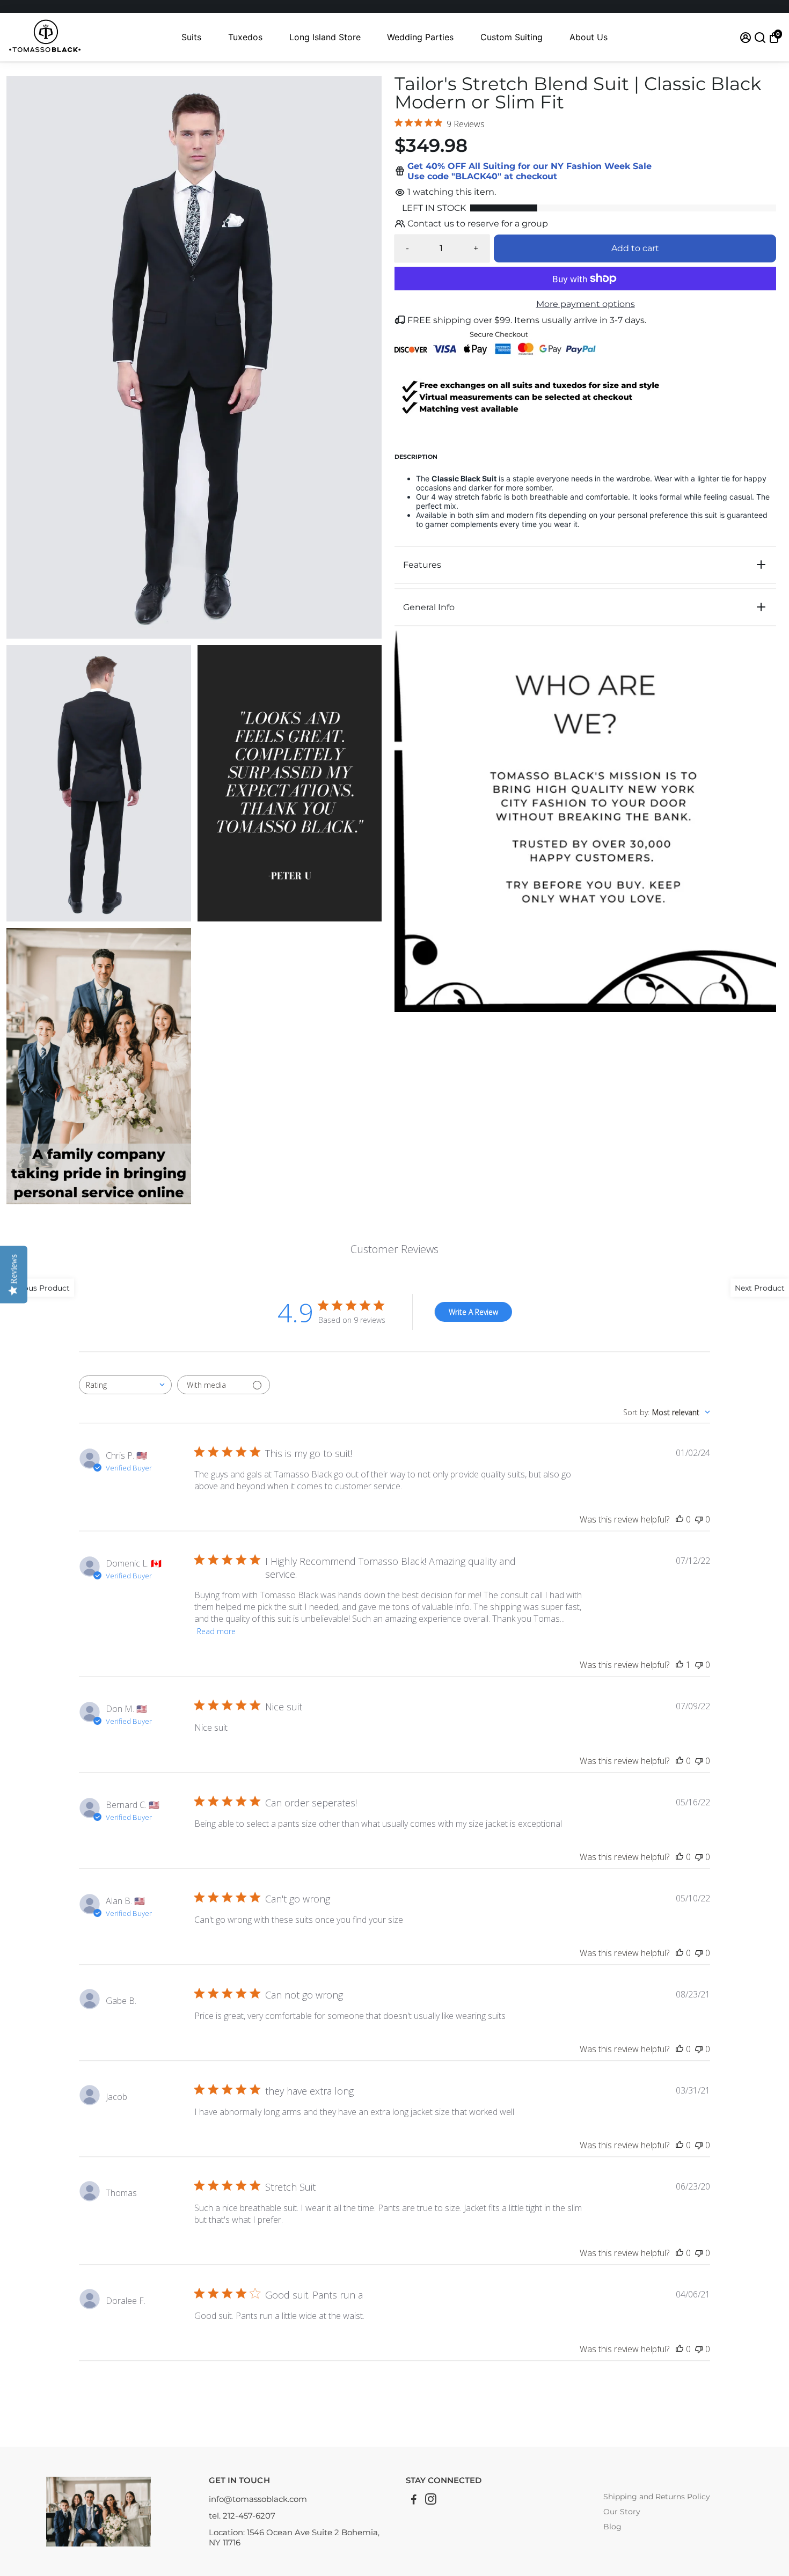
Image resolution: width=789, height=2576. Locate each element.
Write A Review (473, 1312)
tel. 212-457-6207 (242, 2516)
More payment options (586, 304)
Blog (612, 2527)
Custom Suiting (512, 37)
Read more (216, 1631)
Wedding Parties (420, 37)
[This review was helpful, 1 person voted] (680, 1665)
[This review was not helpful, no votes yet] (699, 1519)
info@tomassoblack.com (258, 2499)
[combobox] (125, 1385)
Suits (191, 37)
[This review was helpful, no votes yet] (680, 1519)
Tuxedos (245, 37)
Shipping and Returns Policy (657, 2497)
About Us (589, 37)
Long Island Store (325, 37)
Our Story (622, 2512)
